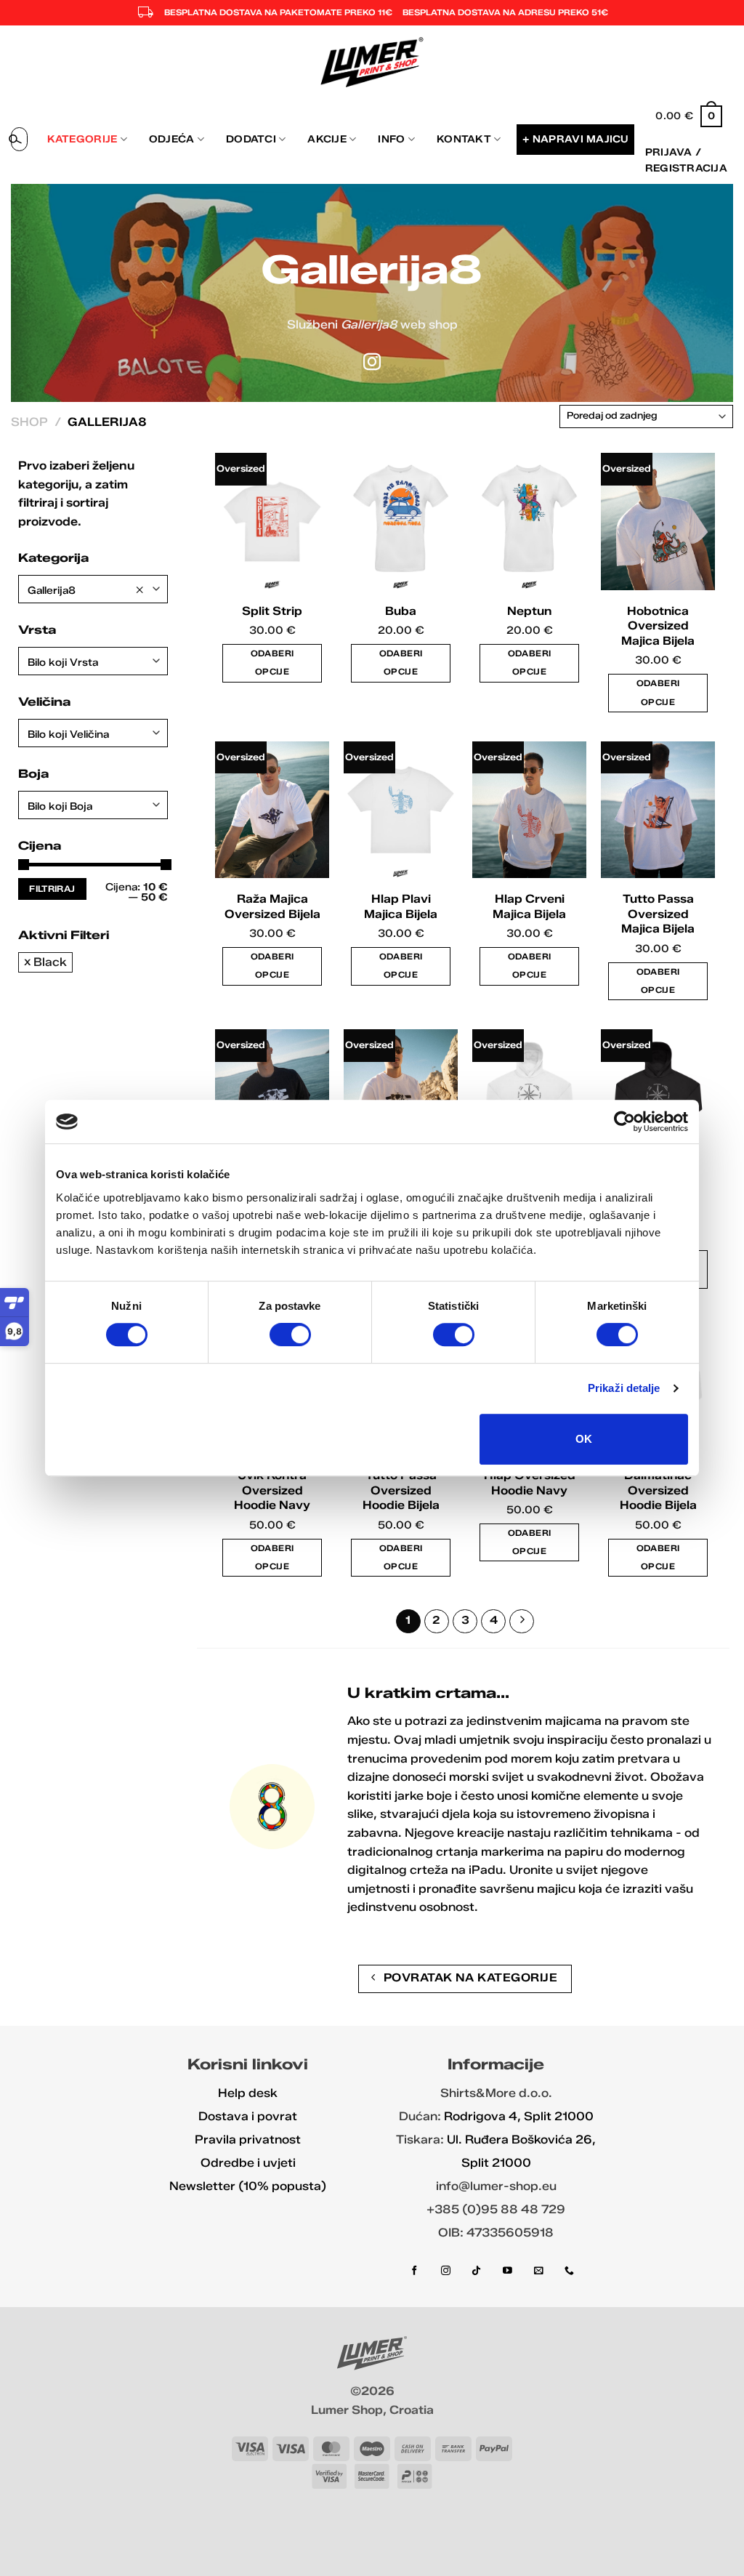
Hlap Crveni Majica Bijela (529, 906)
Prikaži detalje (624, 1388)
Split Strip (272, 611)
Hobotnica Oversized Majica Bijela (658, 626)
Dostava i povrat (248, 2116)
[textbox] (93, 663)
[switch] (290, 1335)
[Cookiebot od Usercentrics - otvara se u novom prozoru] (624, 1122)
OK (584, 1439)
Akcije (327, 139)
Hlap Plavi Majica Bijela (401, 906)
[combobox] (93, 589)
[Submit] (15, 140)
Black (50, 962)
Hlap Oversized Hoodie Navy (530, 1483)
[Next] (522, 1622)
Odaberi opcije (272, 663)
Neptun (529, 611)
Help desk (248, 2093)
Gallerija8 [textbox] (86, 590)
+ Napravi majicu (575, 139)
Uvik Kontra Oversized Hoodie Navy (272, 1490)
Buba (401, 611)
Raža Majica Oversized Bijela (272, 906)
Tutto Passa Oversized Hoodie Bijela (401, 1490)
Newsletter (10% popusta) (248, 2186)
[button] (689, 116)
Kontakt (464, 139)
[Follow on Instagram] (372, 363)
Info (391, 139)
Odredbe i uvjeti (248, 2163)
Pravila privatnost (248, 2140)
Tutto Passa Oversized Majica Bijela (658, 914)
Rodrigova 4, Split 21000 (519, 2116)
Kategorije (82, 139)
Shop (29, 422)
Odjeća (172, 139)
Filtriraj (52, 889)
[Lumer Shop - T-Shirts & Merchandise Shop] (372, 62)
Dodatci (251, 139)
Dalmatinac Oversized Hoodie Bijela (658, 1490)
